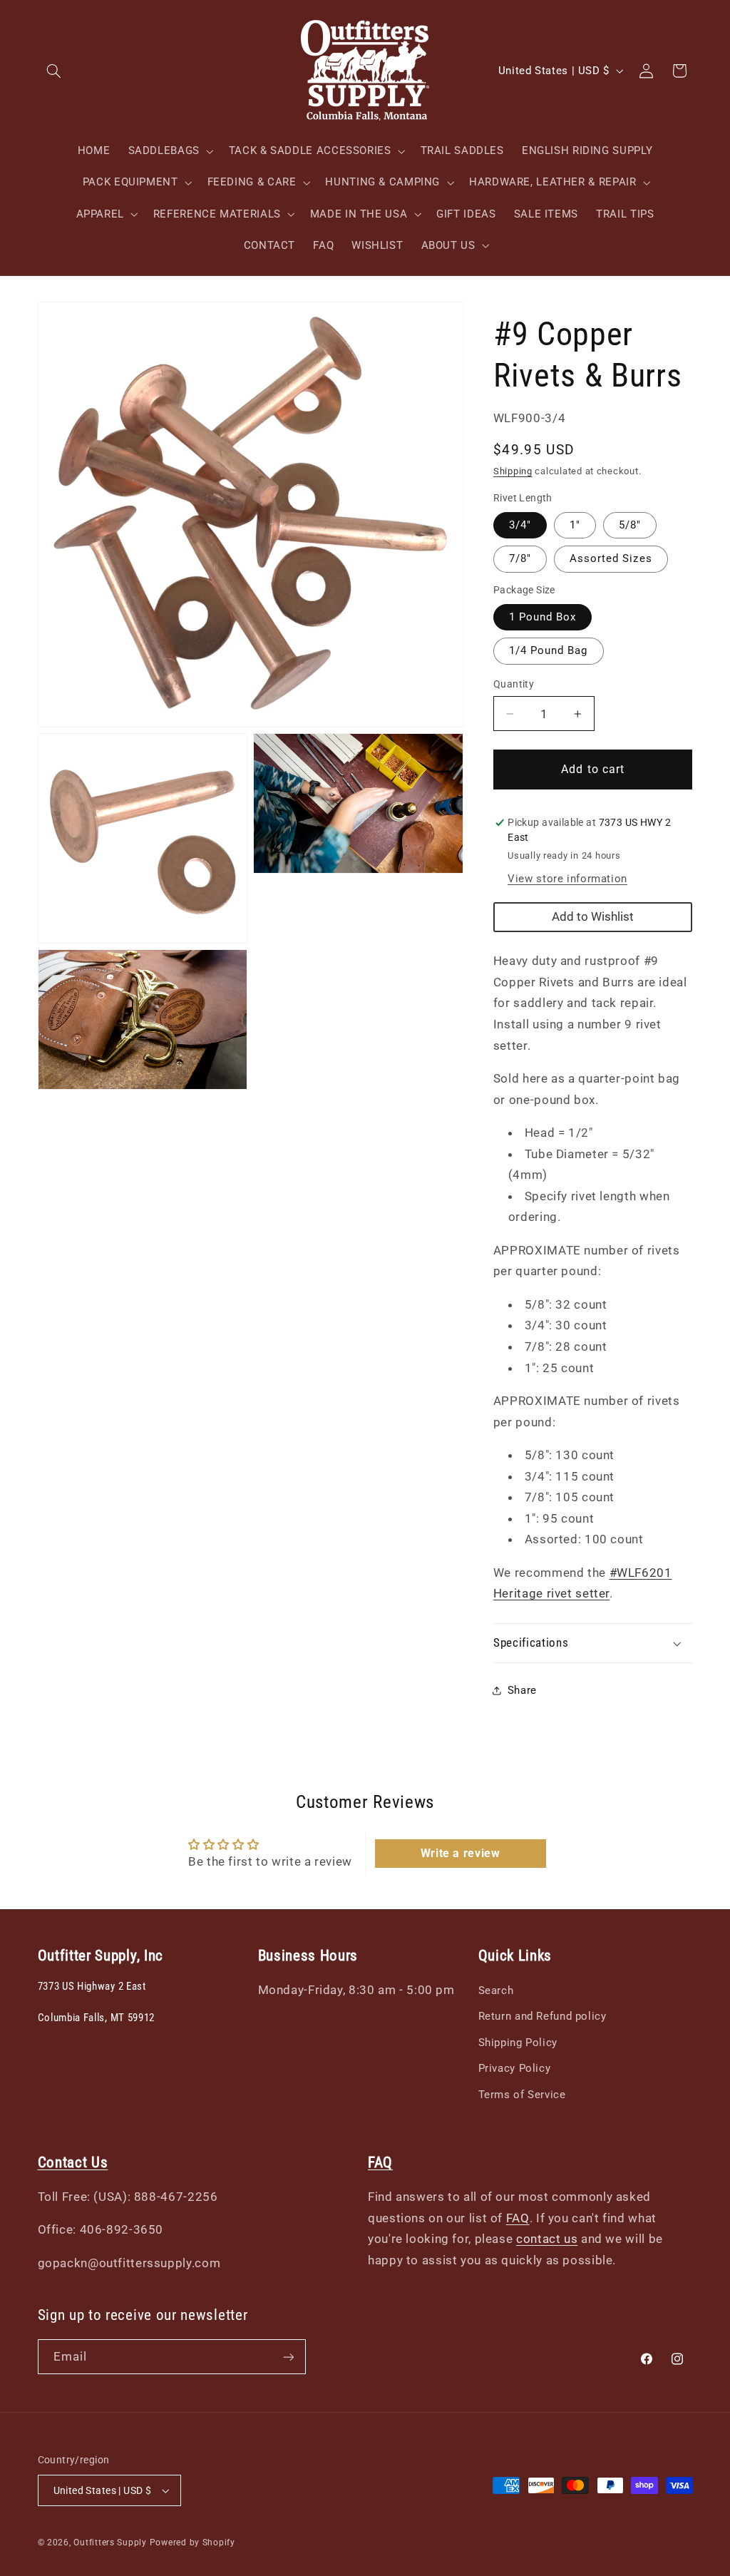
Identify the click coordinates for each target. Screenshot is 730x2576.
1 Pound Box (543, 617)
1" (575, 525)
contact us (547, 2239)
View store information (567, 879)
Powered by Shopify (192, 2542)
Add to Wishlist (593, 916)
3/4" (520, 525)
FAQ (518, 2218)
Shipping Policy (518, 2043)
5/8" (630, 525)
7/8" (520, 558)
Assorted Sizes (611, 558)
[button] (54, 71)
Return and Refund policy (543, 2016)
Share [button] (522, 1690)
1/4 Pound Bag (549, 650)
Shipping (513, 471)
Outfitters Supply (111, 2542)
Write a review (461, 1853)
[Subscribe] (288, 2357)
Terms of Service (522, 2095)
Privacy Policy (515, 2068)
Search (496, 1990)
